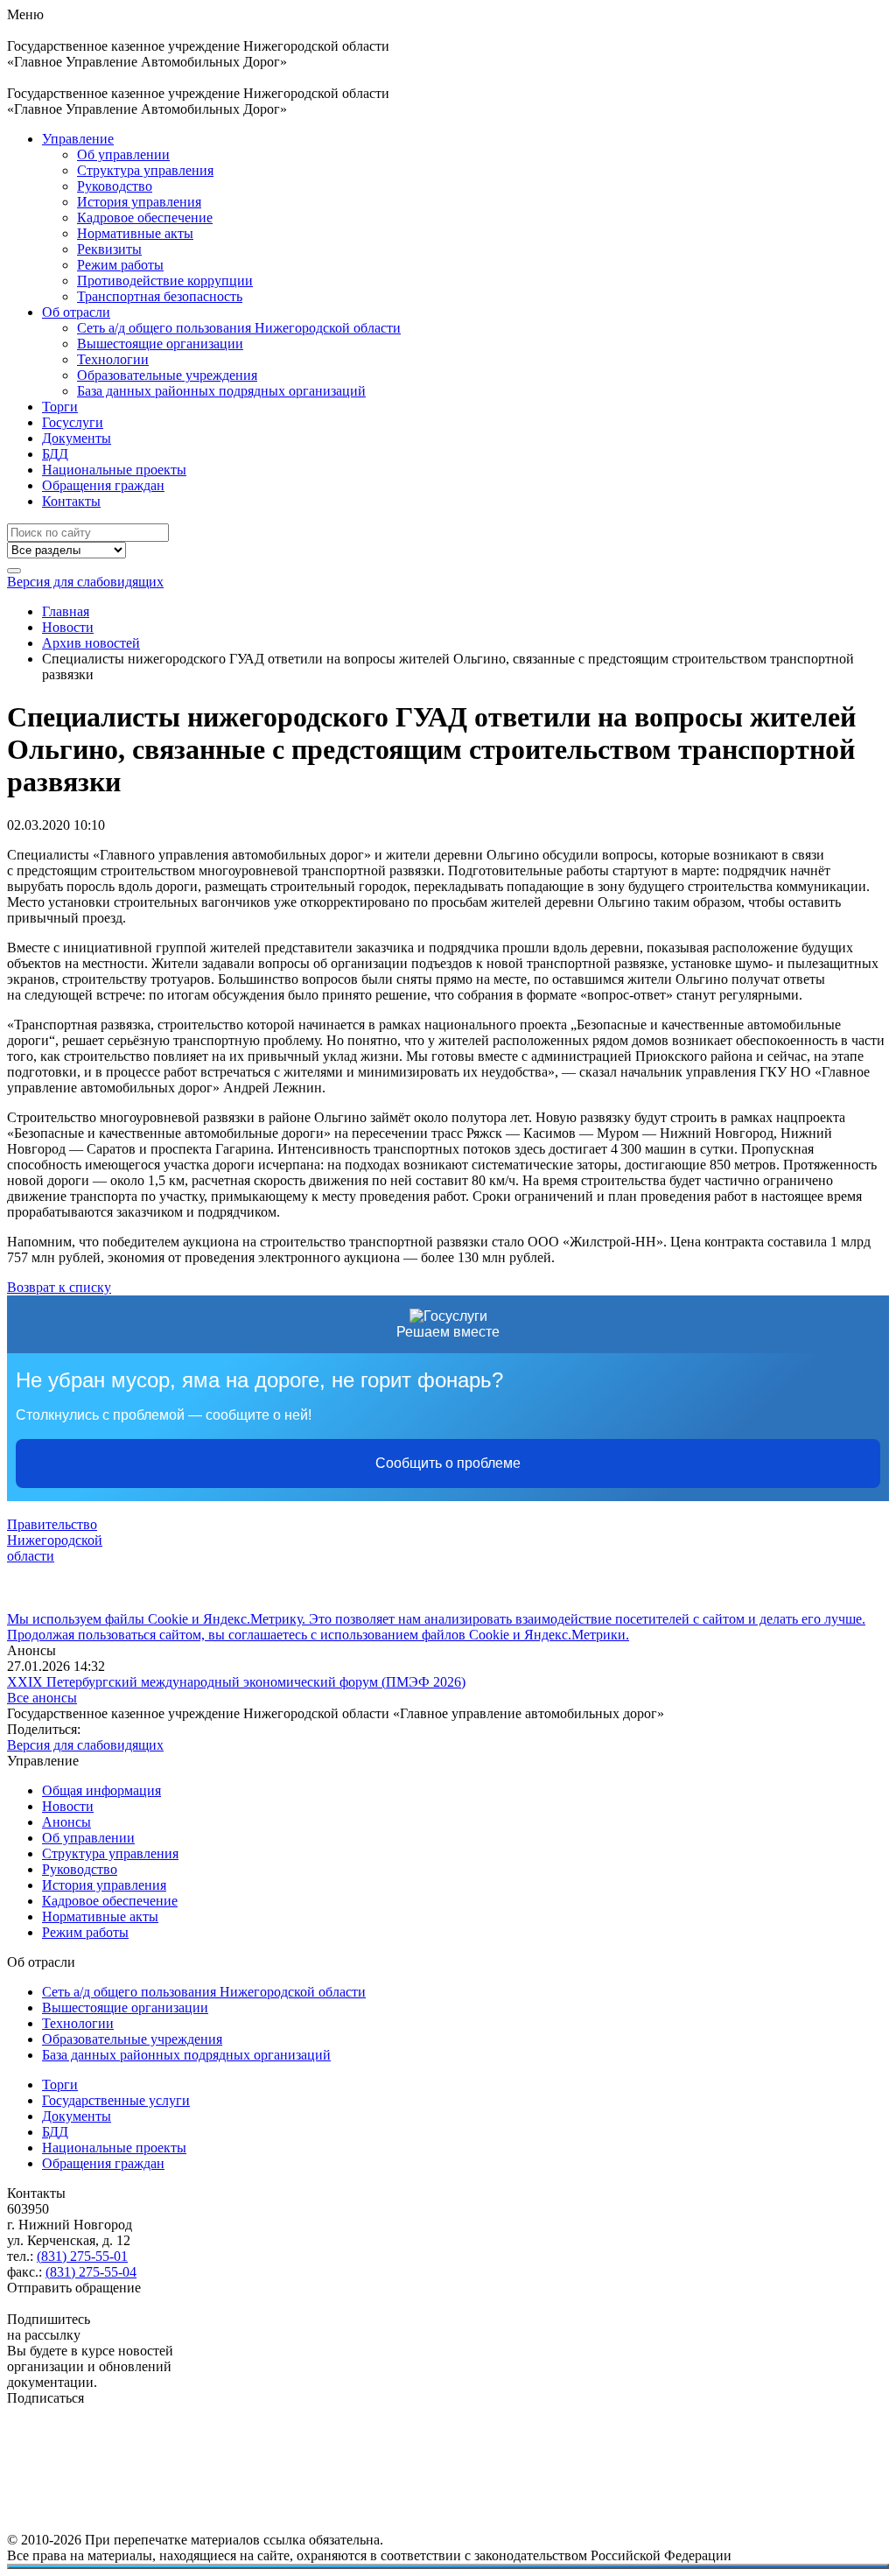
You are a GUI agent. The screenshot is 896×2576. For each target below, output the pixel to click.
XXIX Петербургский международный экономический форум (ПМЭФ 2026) (236, 1682)
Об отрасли (76, 312)
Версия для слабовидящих (85, 582)
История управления (139, 202)
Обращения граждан (103, 485)
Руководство (115, 186)
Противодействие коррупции (165, 281)
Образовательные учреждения (167, 375)
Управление (78, 139)
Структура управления (145, 170)
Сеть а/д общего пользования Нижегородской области (239, 328)
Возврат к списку (59, 1287)
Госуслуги (73, 422)
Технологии (113, 359)
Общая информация (101, 1790)
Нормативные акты (135, 233)
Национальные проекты (114, 470)
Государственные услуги (116, 2100)
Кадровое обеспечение (145, 218)
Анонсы (66, 1822)
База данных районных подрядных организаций (221, 391)
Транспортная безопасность (160, 296)
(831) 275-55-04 (91, 2272)
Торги (60, 407)
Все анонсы (42, 1698)
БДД (55, 454)
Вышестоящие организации (160, 344)
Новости (68, 1806)
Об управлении (123, 154)
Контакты (71, 501)
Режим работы (120, 265)
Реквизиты (109, 249)
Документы (77, 438)
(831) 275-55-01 (82, 2256)
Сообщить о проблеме (448, 1463)
